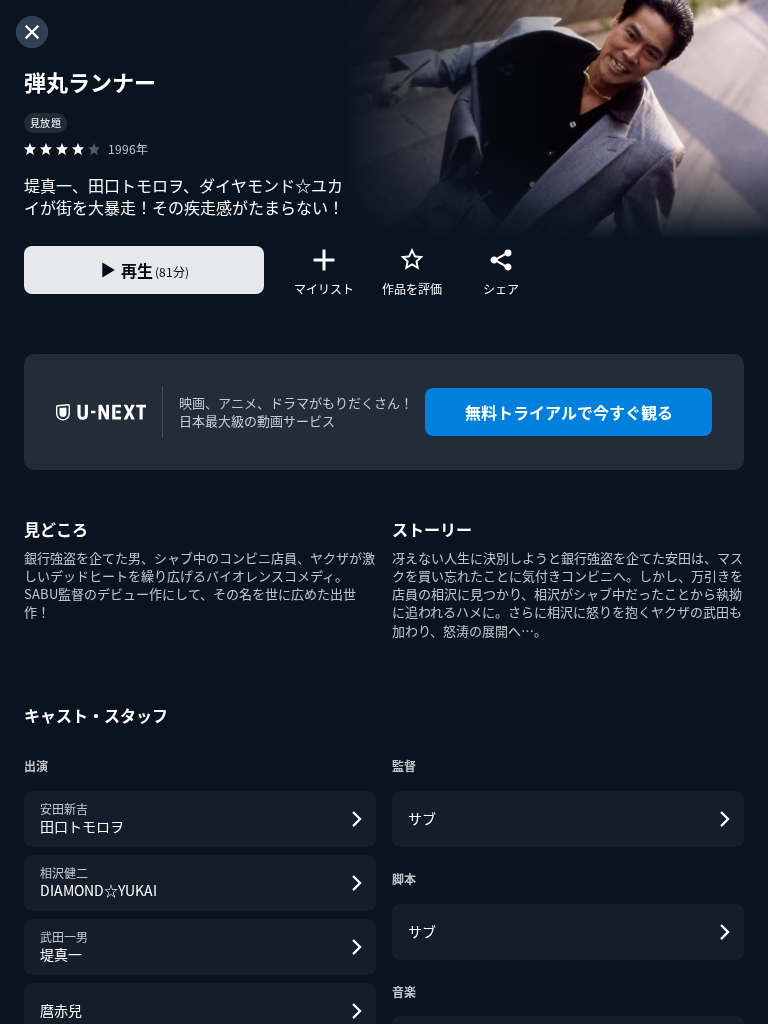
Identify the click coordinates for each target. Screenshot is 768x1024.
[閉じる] (32, 32)
